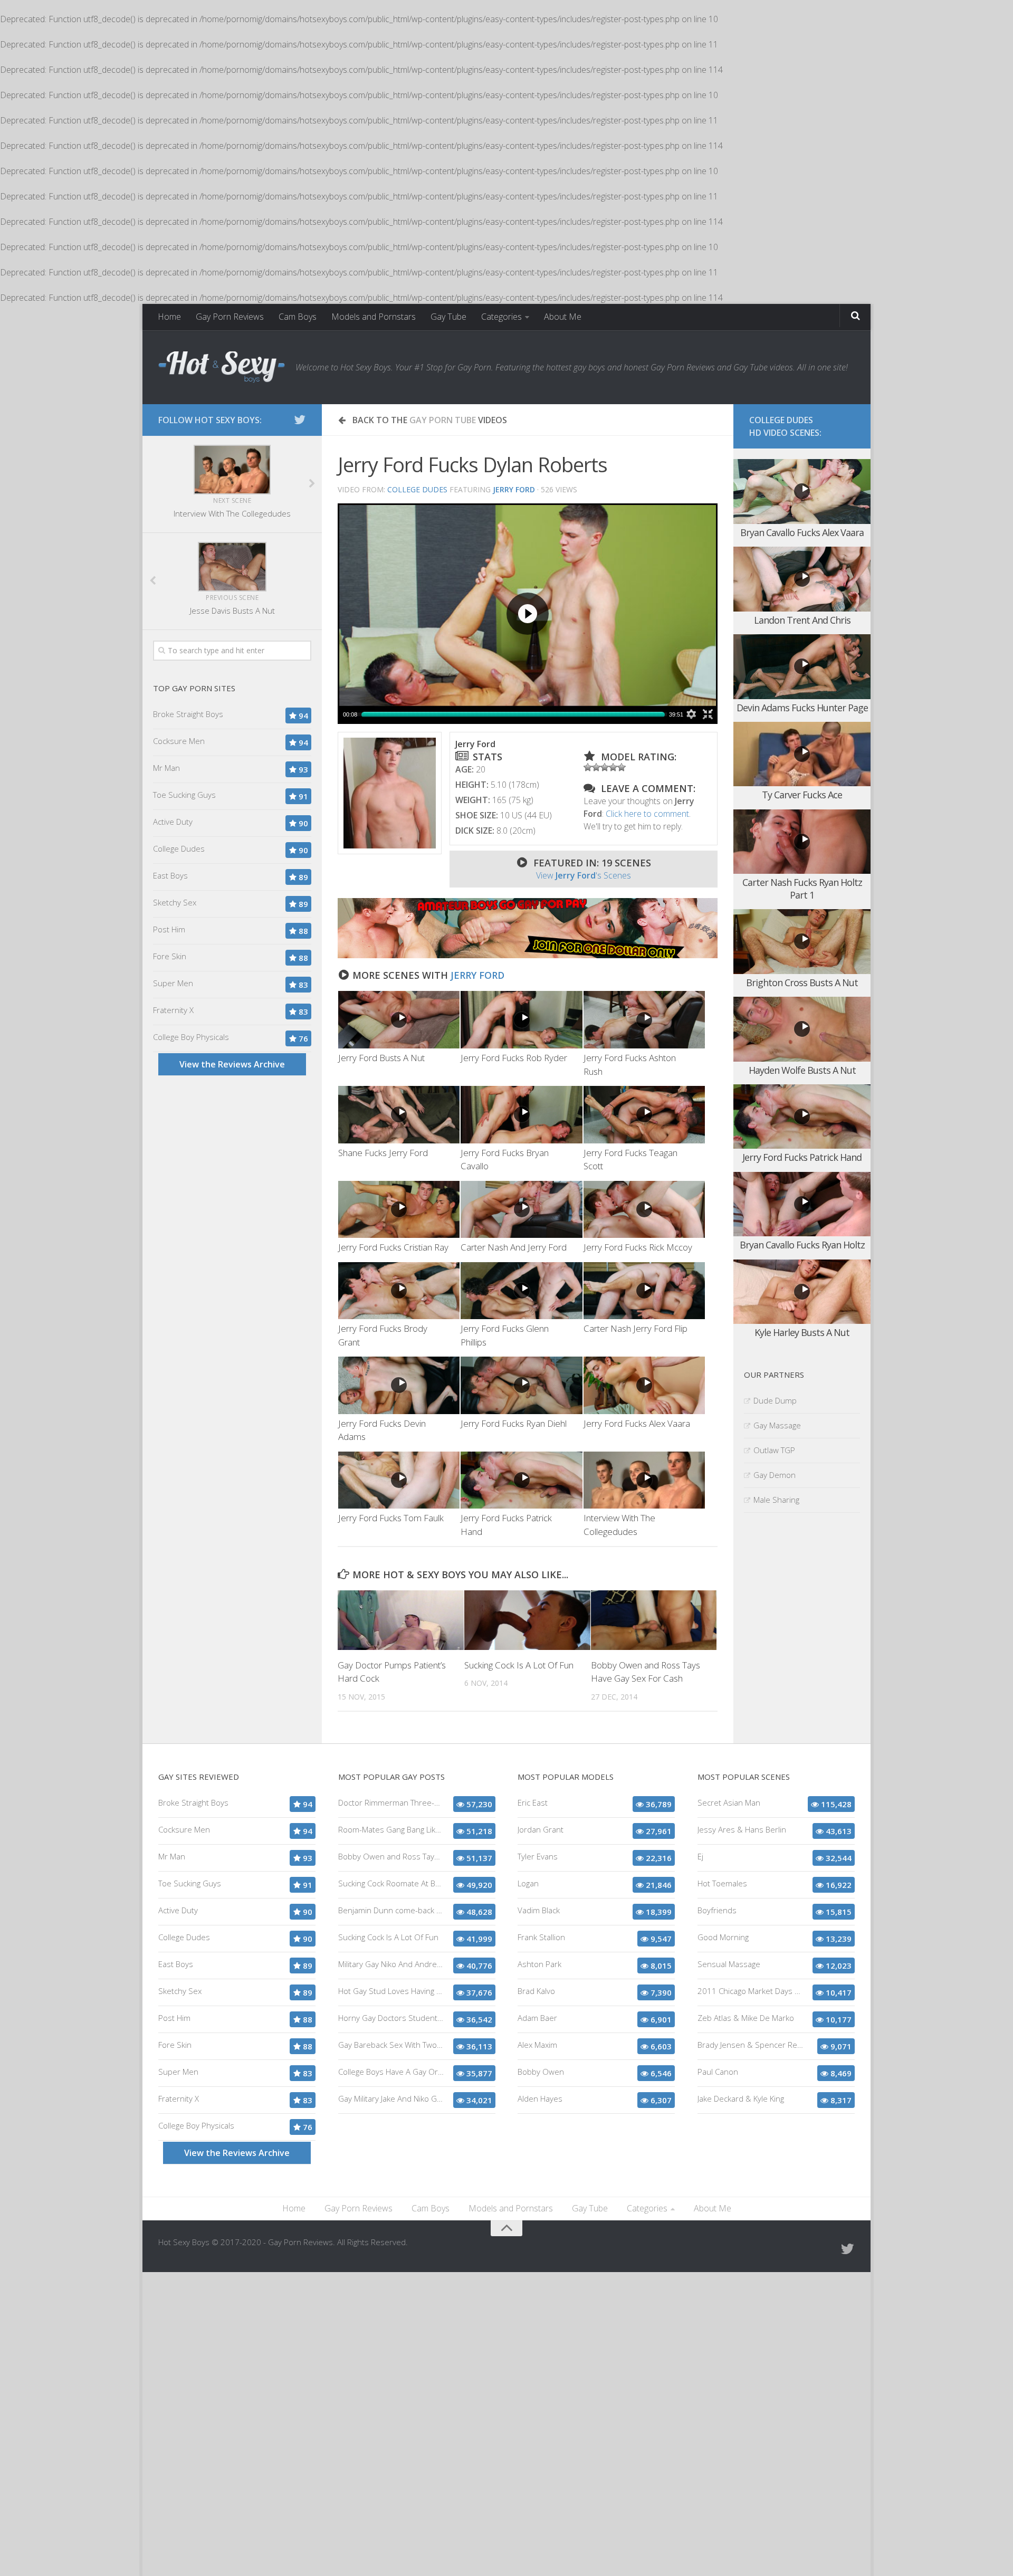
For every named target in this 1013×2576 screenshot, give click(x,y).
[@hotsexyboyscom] (300, 419)
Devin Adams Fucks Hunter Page (802, 708)
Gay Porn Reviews (230, 317)
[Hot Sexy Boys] (222, 367)
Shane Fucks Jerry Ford (383, 1153)
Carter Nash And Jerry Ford (514, 1247)
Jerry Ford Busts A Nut (381, 1058)
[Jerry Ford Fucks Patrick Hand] (521, 1480)
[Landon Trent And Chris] (802, 579)
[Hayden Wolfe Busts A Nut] (802, 1029)
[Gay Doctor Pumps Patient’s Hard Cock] (401, 1620)
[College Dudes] (528, 955)
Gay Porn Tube (443, 420)
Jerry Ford (477, 975)
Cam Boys (298, 317)
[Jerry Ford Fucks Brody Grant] (399, 1291)
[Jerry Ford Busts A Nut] (399, 1020)
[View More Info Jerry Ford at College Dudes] (390, 793)
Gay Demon (775, 1475)
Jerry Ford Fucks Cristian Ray (393, 1247)
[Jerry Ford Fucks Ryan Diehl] (521, 1385)
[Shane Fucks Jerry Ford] (399, 1115)
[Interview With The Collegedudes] (644, 1480)
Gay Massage (777, 1425)
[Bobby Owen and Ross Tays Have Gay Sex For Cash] (654, 1620)
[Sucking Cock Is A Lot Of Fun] (527, 1620)
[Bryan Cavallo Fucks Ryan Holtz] (802, 1204)
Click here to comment (647, 814)
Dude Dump (775, 1400)
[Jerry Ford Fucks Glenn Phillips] (521, 1291)
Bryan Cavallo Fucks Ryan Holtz (802, 1245)
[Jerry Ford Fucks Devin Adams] (399, 1385)
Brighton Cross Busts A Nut (802, 982)
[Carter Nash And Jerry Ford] (521, 1210)
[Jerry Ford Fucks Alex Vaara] (644, 1385)
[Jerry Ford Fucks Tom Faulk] (399, 1480)
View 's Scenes (584, 875)
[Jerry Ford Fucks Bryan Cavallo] (521, 1115)
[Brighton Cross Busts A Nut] (802, 942)
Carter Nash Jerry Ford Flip (635, 1328)
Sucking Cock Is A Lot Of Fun (519, 1665)
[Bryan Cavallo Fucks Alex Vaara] (802, 492)
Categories (501, 317)
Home (169, 317)
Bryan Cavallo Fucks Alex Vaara (802, 532)
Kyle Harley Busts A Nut (802, 1332)
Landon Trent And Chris (802, 620)
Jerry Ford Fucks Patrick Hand (802, 1157)
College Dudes (417, 489)
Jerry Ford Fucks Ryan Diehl (514, 1423)
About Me (563, 317)
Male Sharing (776, 1500)
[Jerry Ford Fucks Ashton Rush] (644, 1020)
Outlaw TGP (774, 1450)
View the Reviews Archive (232, 1064)
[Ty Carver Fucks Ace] (802, 754)
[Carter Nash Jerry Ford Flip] (644, 1291)
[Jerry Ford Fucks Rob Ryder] (521, 1020)
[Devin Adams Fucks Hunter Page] (802, 667)
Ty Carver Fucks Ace (802, 795)
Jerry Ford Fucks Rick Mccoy (638, 1247)
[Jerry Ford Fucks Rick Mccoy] (644, 1210)
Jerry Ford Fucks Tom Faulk (391, 1518)
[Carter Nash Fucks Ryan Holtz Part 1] (802, 842)
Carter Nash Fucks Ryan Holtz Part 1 (802, 888)
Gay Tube (448, 317)
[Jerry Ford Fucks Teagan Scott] (644, 1115)
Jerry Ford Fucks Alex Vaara (637, 1423)
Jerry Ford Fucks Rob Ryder (514, 1058)
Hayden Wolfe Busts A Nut (802, 1070)
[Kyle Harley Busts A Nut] (802, 1292)
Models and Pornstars (374, 317)
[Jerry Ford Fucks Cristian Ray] (399, 1210)
